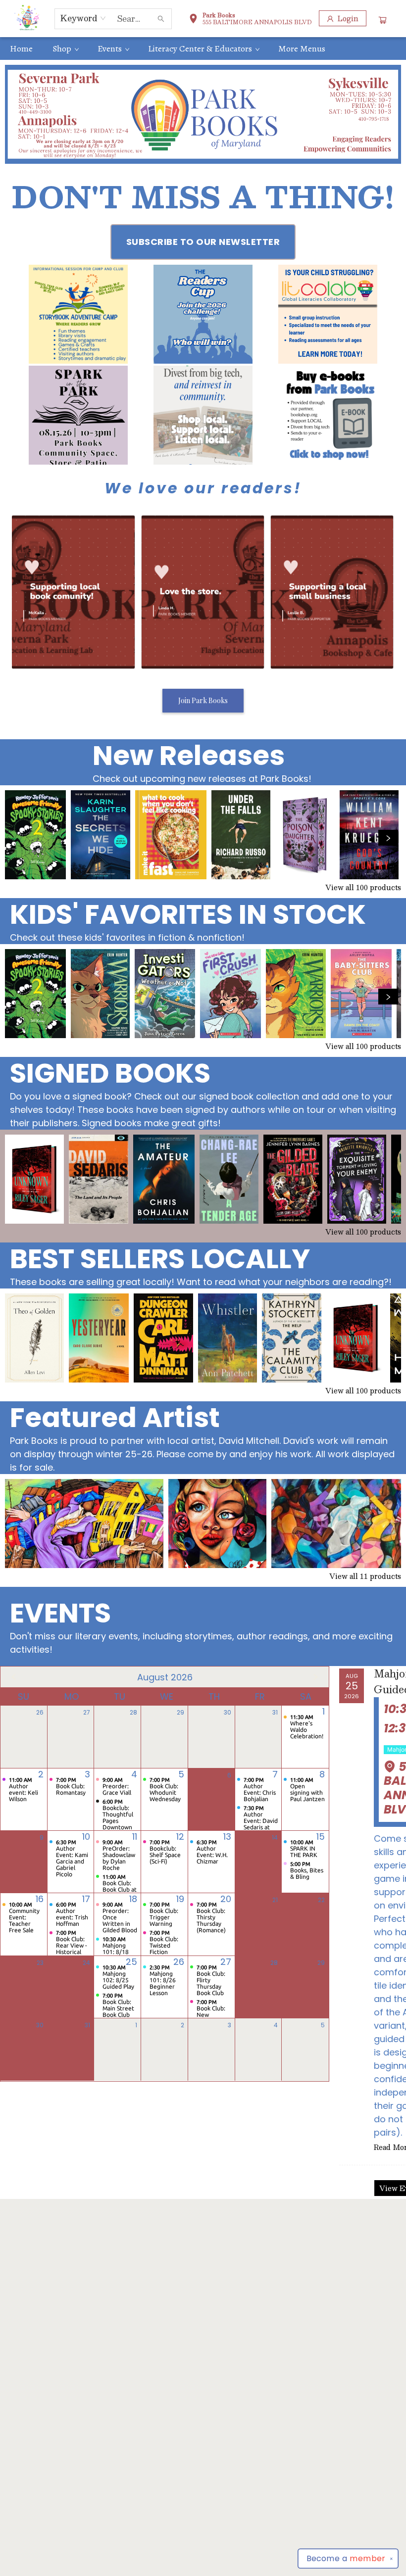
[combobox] (83, 18)
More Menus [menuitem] (302, 48)
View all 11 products (365, 1576)
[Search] (161, 19)
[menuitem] (21, 48)
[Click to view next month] (315, 1677)
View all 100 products (363, 887)
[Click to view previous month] (14, 1677)
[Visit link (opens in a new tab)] (78, 314)
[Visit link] (328, 415)
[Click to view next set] (18, 838)
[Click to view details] (35, 835)
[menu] (203, 48)
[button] (250, 20)
